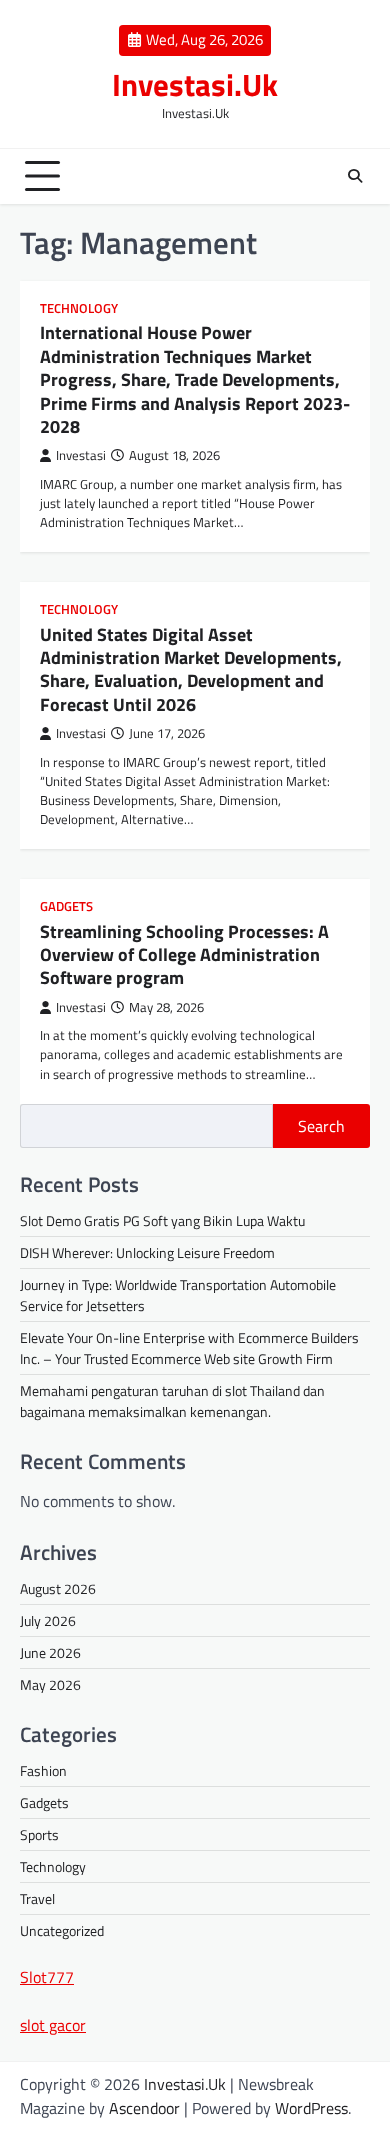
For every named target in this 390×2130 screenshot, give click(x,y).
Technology (79, 308)
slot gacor (53, 2025)
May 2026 (50, 1684)
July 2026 (48, 1620)
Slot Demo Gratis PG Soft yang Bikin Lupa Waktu (162, 1220)
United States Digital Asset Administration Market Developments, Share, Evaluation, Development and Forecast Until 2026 (191, 669)
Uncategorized (62, 1930)
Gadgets (66, 906)
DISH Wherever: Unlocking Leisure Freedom (147, 1252)
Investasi (81, 455)
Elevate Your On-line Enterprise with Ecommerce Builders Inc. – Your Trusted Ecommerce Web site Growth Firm (189, 1348)
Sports (39, 1834)
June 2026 (50, 1652)
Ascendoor (144, 2108)
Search (321, 1126)
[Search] (355, 176)
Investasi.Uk (195, 84)
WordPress (311, 2108)
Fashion (43, 1770)
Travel (37, 1898)
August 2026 (58, 1588)
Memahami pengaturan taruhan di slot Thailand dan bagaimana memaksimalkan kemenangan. (172, 1401)
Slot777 (47, 1977)
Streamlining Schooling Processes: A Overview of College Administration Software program (184, 955)
